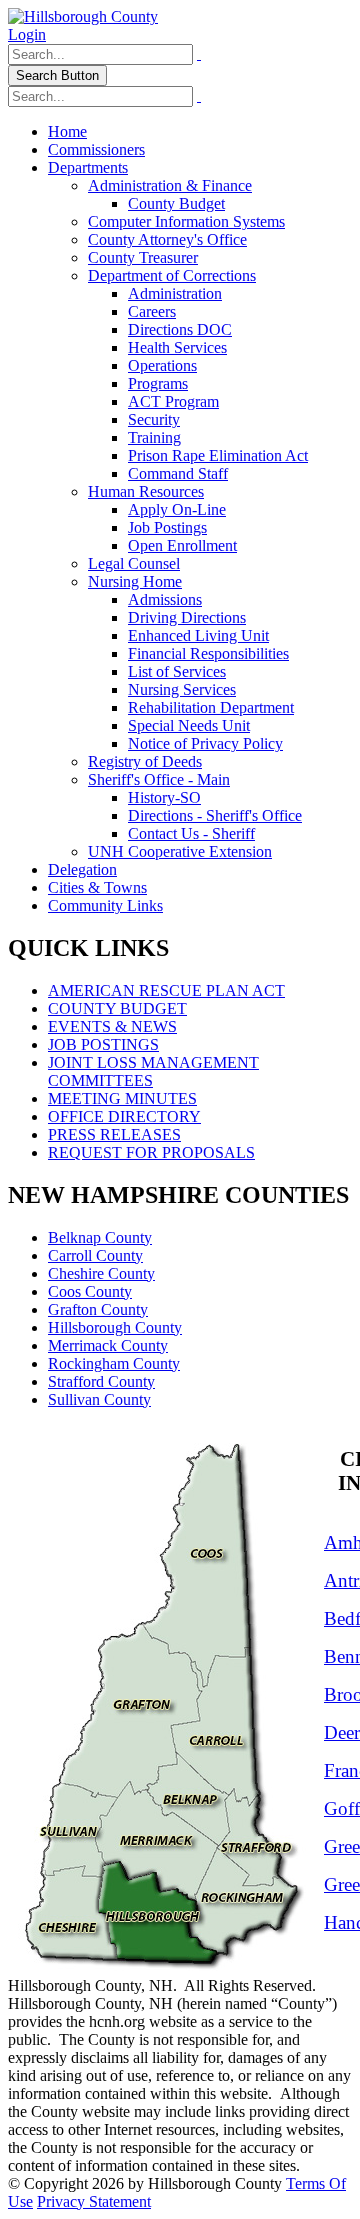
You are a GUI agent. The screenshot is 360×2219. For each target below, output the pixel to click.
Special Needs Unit (189, 725)
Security (154, 419)
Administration (175, 293)
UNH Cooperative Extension (180, 851)
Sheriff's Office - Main (159, 779)
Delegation (82, 869)
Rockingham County (114, 1363)
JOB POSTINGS (103, 1044)
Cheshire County (101, 1273)
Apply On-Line (177, 509)
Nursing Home (135, 581)
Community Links (105, 905)
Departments (88, 167)
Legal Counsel (134, 563)
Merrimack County (108, 1345)
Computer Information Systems (186, 221)
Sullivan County (99, 1399)
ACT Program (173, 401)
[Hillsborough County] (83, 16)
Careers (152, 311)
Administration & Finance (170, 185)
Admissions (165, 599)
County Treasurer (143, 257)
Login (27, 34)
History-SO (164, 797)
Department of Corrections (172, 275)
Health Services (177, 347)
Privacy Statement (94, 2201)
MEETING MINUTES (122, 1098)
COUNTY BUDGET (117, 1008)
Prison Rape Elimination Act (218, 455)
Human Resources (146, 491)
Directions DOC (180, 329)
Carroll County (95, 1255)
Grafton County (98, 1309)
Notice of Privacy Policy (205, 743)
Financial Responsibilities (208, 653)
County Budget (176, 203)
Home (67, 131)
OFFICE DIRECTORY (124, 1116)
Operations (162, 365)
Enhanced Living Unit (198, 635)
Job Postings (167, 527)
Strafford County (101, 1381)
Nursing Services (182, 689)
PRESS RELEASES (114, 1134)
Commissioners (96, 149)
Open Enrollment (182, 545)
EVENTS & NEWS (112, 1026)
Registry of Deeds (145, 761)
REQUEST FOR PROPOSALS (151, 1152)
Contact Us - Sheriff (191, 833)
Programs (158, 383)
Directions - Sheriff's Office (215, 815)
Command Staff (178, 473)
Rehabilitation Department (211, 707)
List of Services (177, 671)
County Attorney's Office (167, 239)
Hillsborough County (115, 1327)
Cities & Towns (97, 887)
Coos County (90, 1291)
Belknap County (100, 1237)
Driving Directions (187, 617)
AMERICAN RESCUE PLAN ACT (166, 990)
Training (154, 437)
